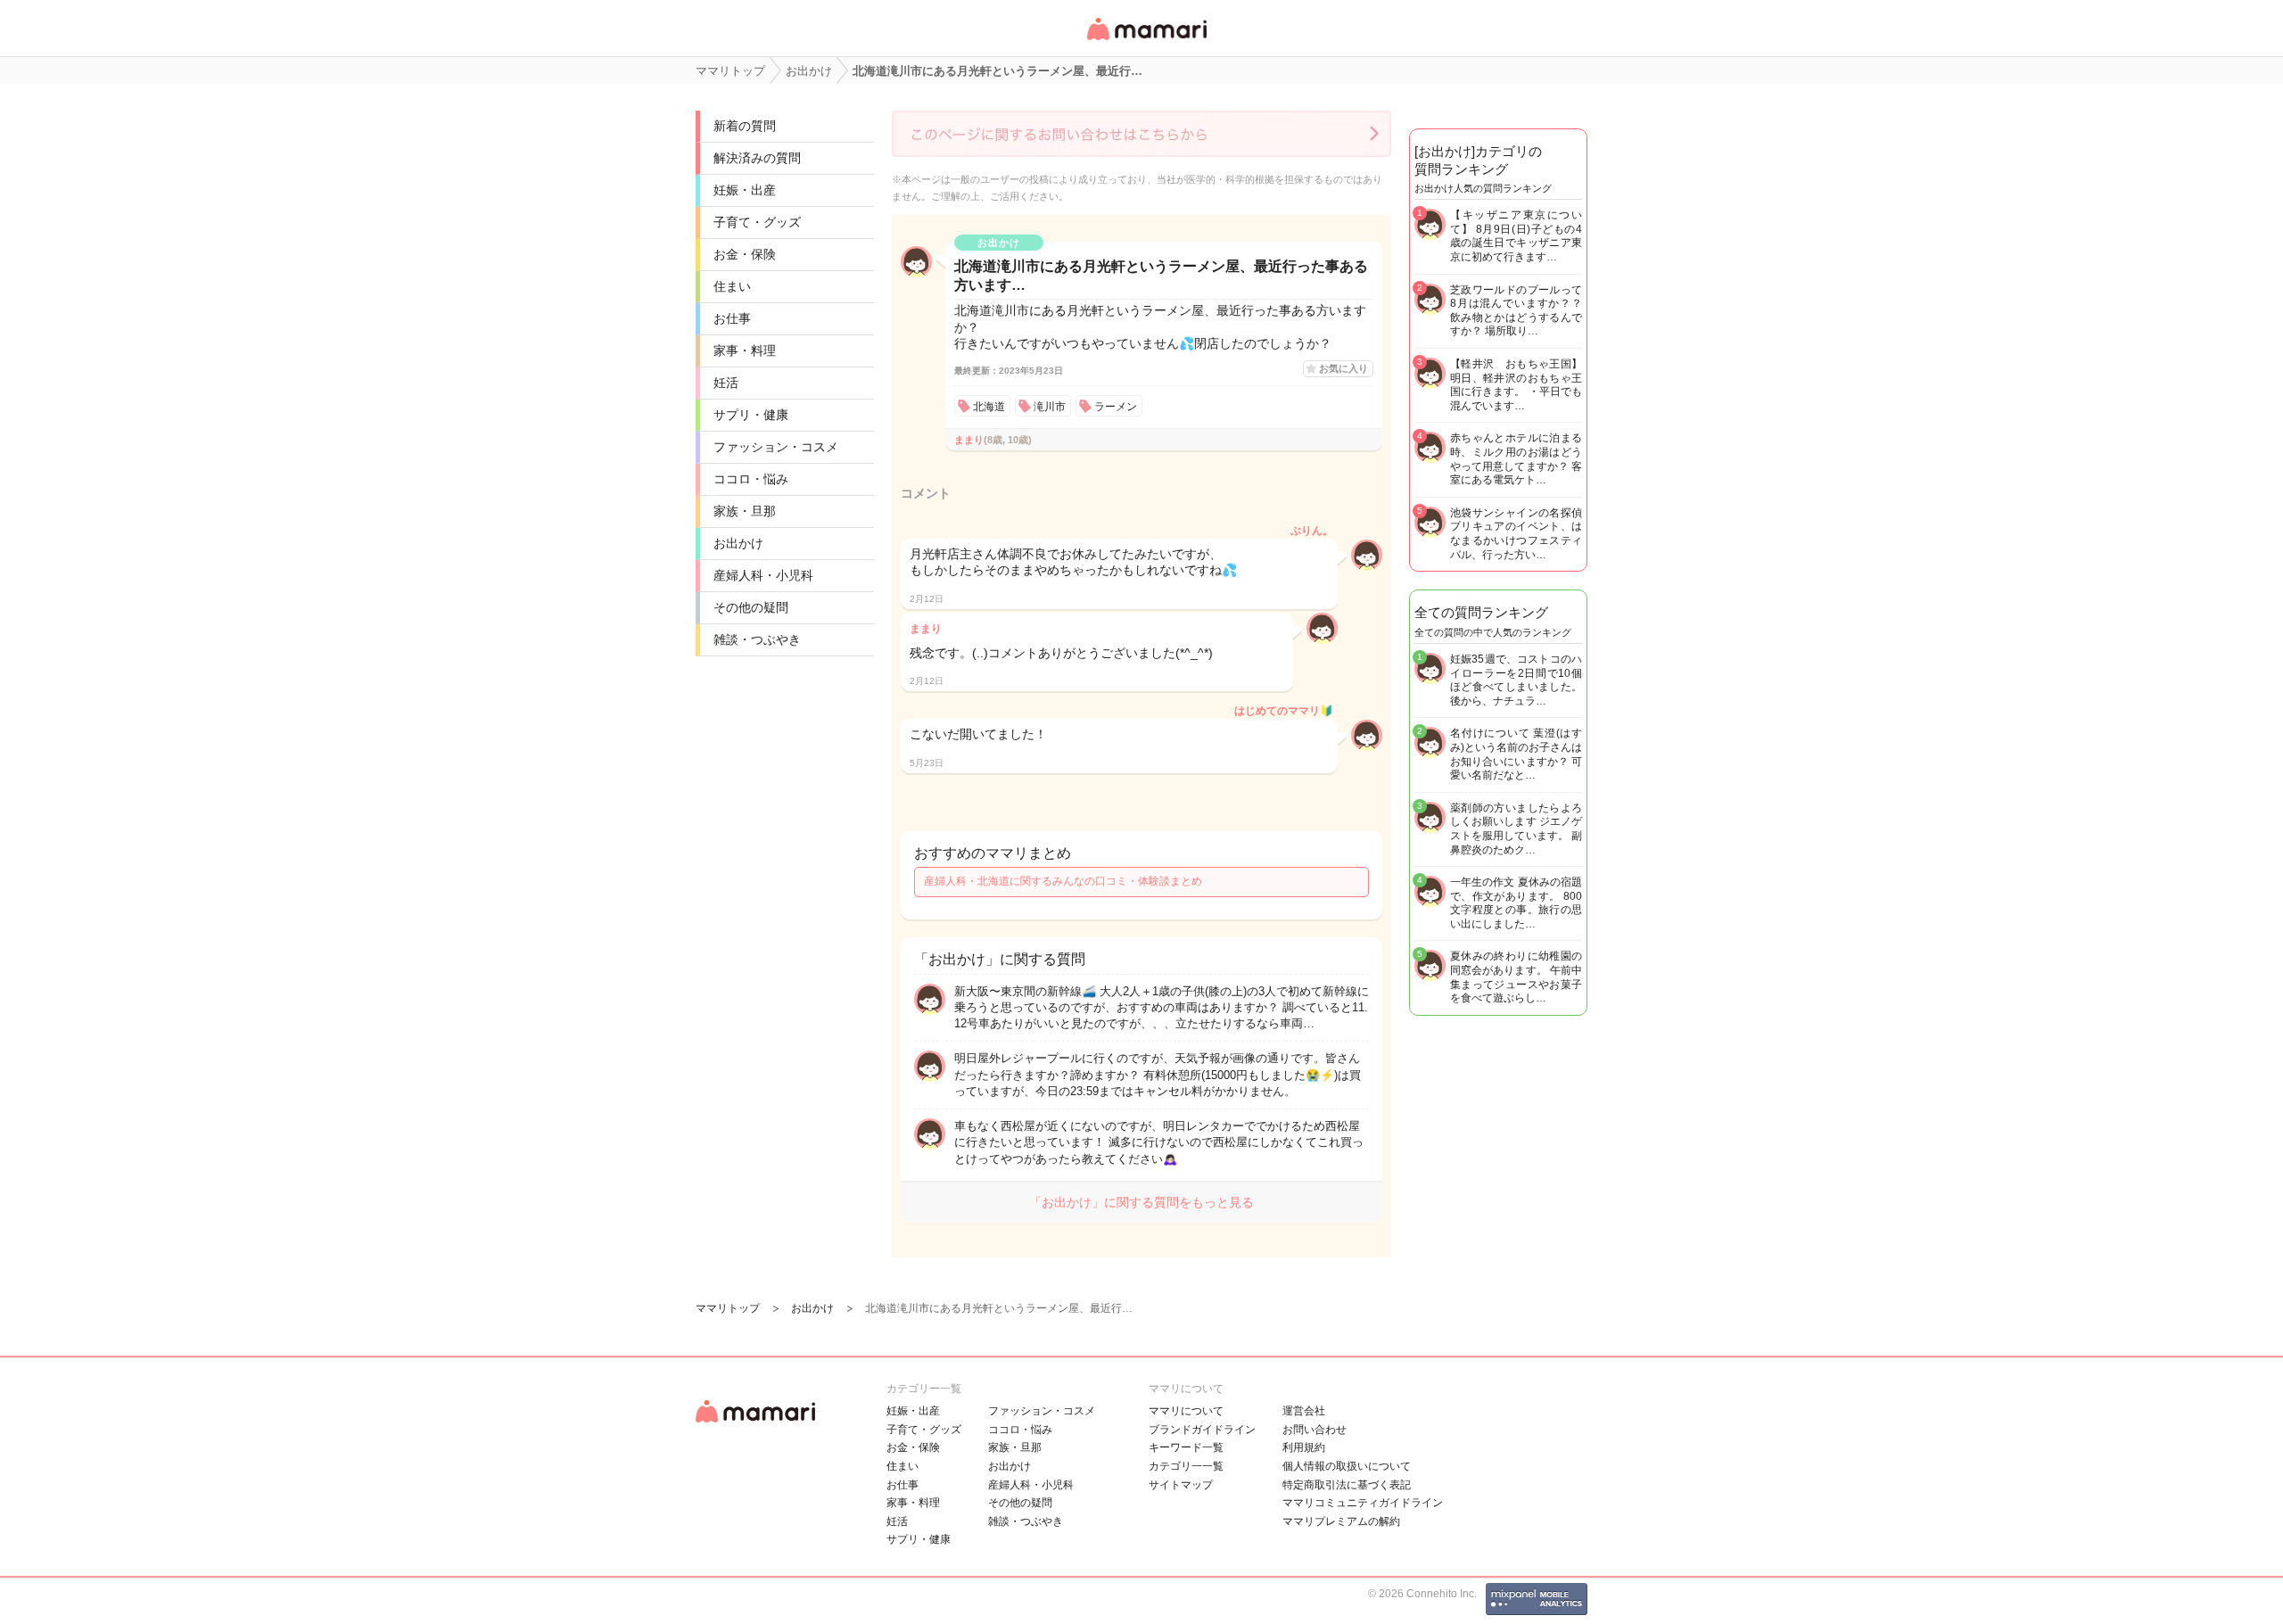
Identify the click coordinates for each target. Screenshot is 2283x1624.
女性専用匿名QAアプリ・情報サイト (1146, 41)
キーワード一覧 (1186, 1447)
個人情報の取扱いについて (1347, 1466)
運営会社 (1304, 1411)
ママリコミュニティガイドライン (1363, 1503)
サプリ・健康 (751, 415)
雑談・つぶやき (757, 639)
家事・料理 (745, 350)
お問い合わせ (1315, 1430)
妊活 (726, 383)
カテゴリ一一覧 (1186, 1466)
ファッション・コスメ (776, 447)
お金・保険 (745, 254)
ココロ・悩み (751, 479)
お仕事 (732, 318)
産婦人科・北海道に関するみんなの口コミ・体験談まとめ (1063, 881)
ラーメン (1116, 407)
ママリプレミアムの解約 (1341, 1521)
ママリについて (1186, 1411)
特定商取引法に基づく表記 (1347, 1485)
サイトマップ (1181, 1485)
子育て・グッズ (757, 222)
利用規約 (1304, 1447)
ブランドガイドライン (1202, 1430)
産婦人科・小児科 (763, 575)
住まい (732, 286)
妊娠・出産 (745, 190)
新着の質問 (745, 126)
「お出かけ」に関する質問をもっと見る (1141, 1202)
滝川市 (1050, 407)
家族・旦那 (745, 511)
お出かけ (738, 543)
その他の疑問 (751, 607)
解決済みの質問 (757, 158)
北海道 (989, 407)
